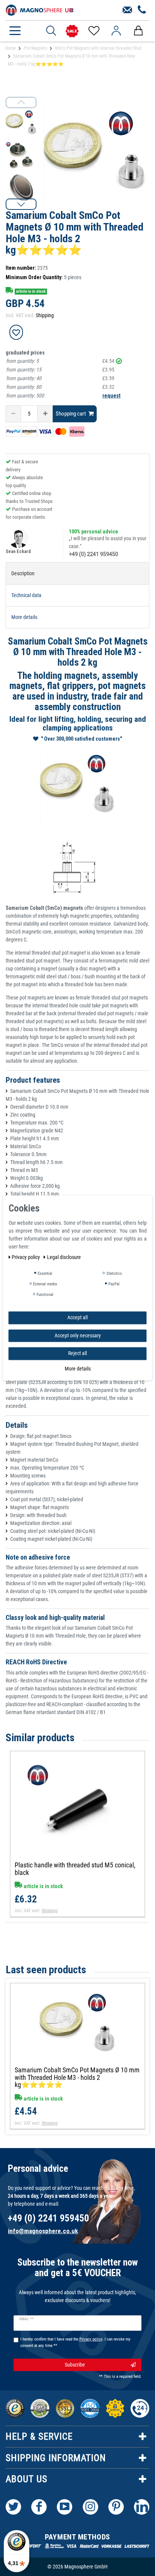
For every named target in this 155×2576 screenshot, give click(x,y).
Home (11, 48)
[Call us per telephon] (142, 10)
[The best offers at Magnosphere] (72, 31)
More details (78, 1369)
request (111, 396)
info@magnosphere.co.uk (43, 2231)
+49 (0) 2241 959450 (93, 554)
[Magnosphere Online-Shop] (40, 9)
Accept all (77, 1317)
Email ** (27, 2319)
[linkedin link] (142, 2507)
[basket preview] (138, 31)
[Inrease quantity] (45, 414)
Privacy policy (26, 1257)
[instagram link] (90, 2507)
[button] (21, 204)
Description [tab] (23, 573)
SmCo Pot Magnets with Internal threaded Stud (98, 48)
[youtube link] (65, 2507)
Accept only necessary (78, 1335)
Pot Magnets (35, 48)
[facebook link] (39, 2507)
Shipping (45, 315)
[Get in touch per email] (127, 10)
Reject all (77, 1353)
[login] (116, 31)
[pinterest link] (116, 2507)
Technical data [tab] (26, 595)
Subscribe (75, 2365)
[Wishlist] (93, 31)
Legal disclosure (64, 1257)
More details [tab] (24, 617)
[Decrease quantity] (13, 414)
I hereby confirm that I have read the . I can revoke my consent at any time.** (75, 2342)
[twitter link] (13, 2507)
